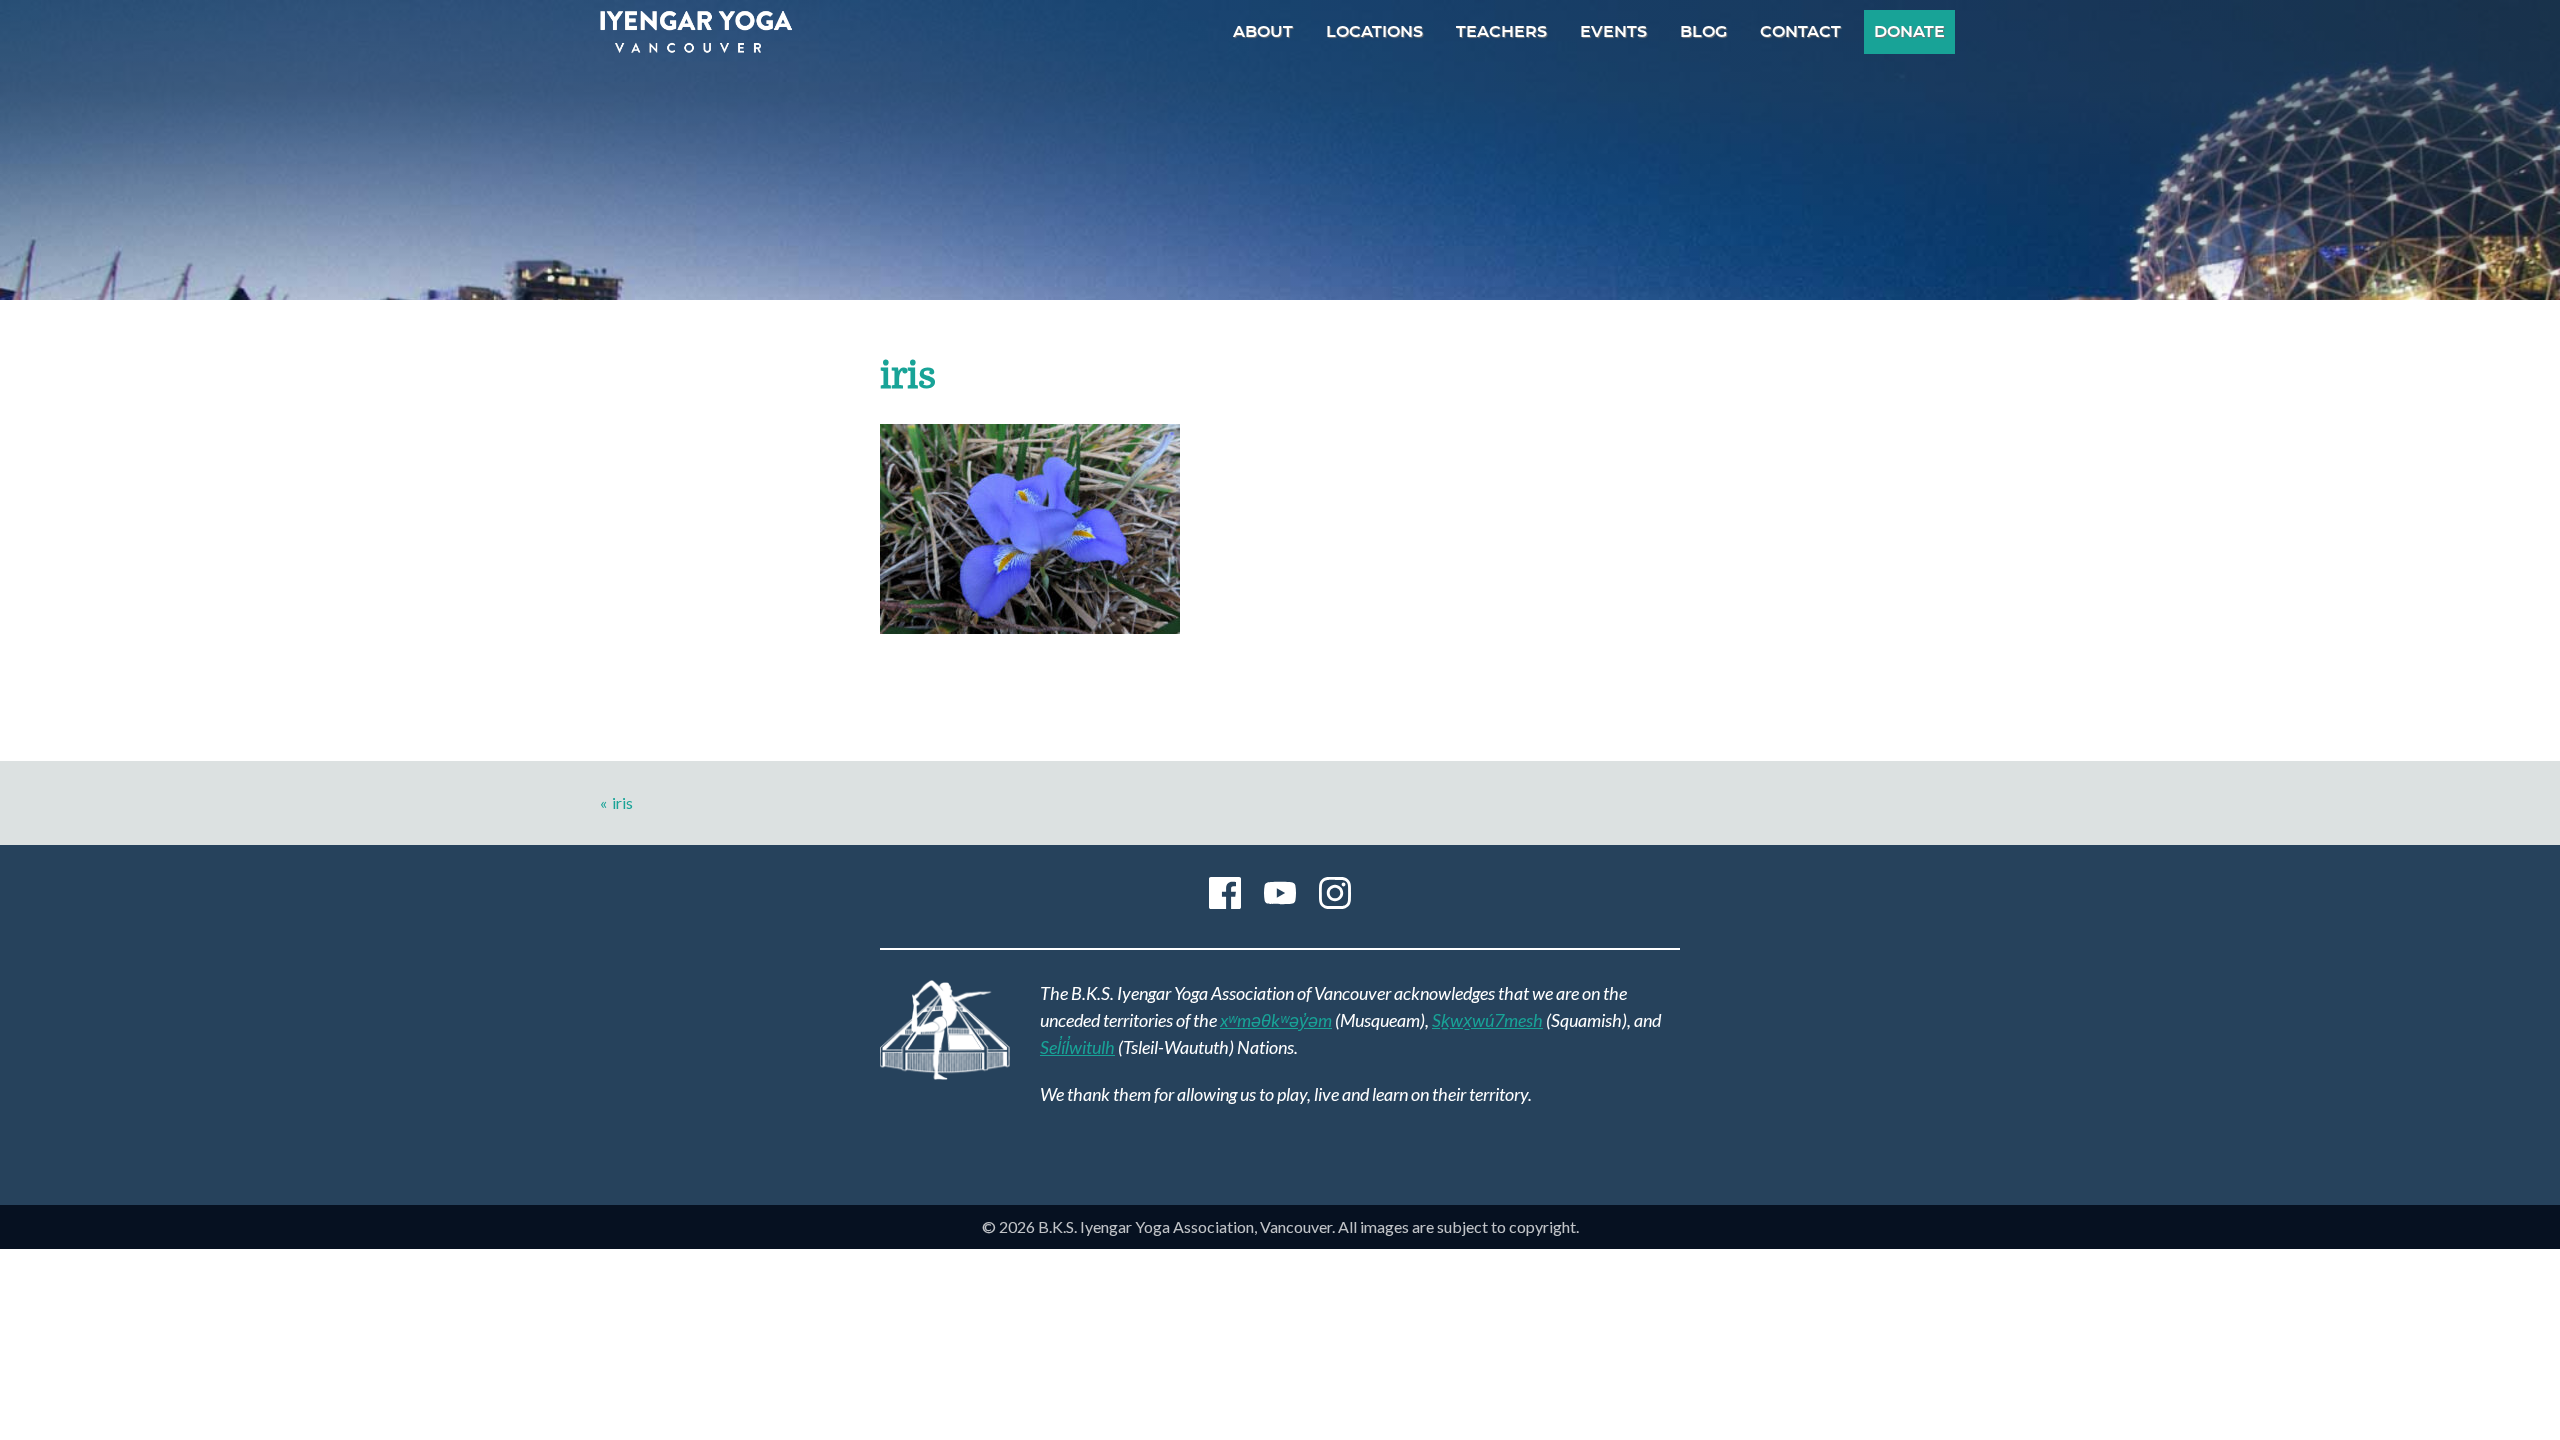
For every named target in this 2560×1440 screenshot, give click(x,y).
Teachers (1501, 32)
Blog (1703, 32)
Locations (1374, 32)
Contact (1800, 32)
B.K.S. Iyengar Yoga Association (696, 32)
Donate (1909, 32)
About (1263, 32)
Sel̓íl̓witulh (1077, 1047)
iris (622, 802)
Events (1613, 32)
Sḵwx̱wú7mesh (1487, 1020)
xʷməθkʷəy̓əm (1276, 1020)
